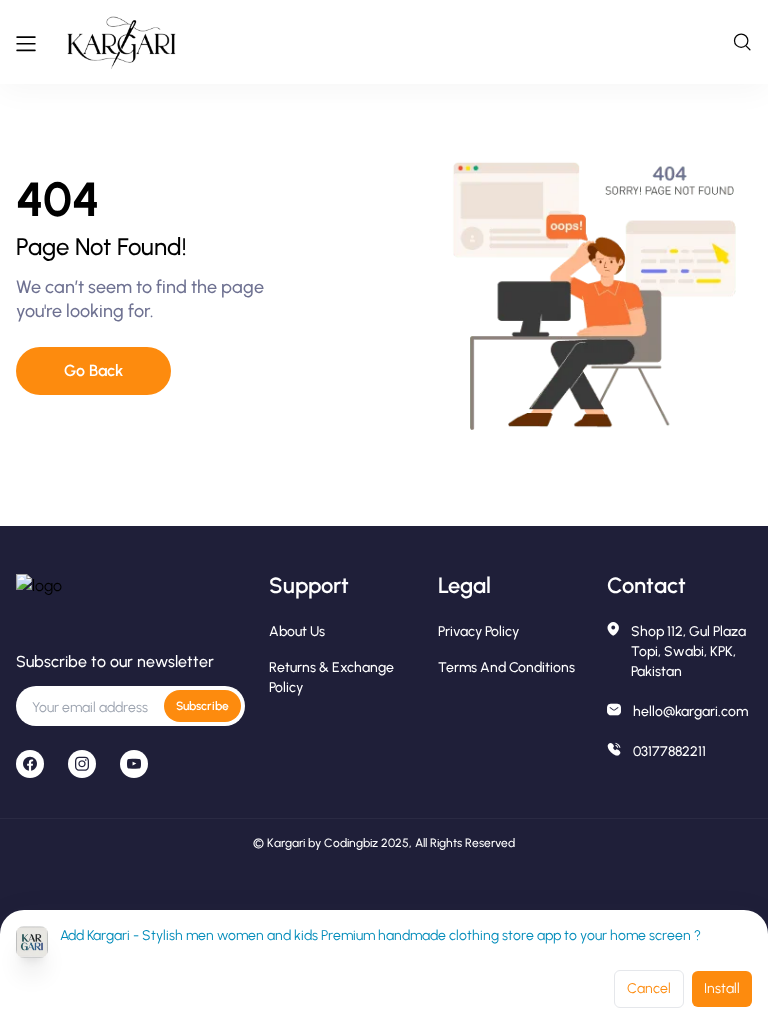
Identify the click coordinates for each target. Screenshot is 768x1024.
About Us (297, 631)
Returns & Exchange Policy (331, 677)
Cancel (649, 988)
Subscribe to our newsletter (115, 661)
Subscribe (202, 706)
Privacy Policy (478, 631)
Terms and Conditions (506, 667)
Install (722, 988)
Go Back (93, 370)
